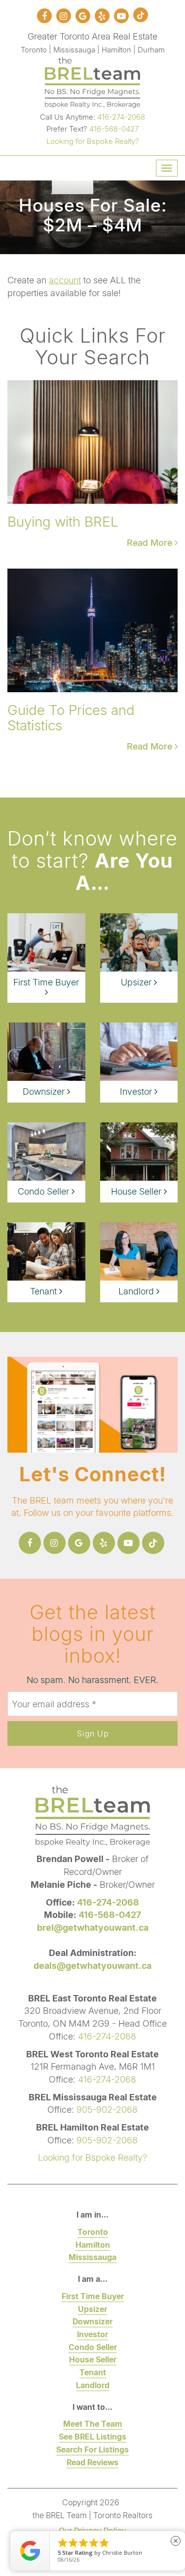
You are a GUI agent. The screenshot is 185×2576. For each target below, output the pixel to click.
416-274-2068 (121, 117)
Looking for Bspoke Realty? (93, 141)
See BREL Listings (92, 2436)
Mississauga (92, 2257)
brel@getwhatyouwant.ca (93, 1927)
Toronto (93, 2232)
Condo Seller (93, 2347)
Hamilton (93, 2244)
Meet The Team (93, 2423)
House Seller (93, 2359)
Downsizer (92, 2321)
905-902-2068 (107, 2109)
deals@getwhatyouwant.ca (92, 1965)
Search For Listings (92, 2449)
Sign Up (93, 1733)
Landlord (93, 2385)
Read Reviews (92, 2462)
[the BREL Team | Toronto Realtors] (92, 81)
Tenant (93, 2372)
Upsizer (92, 2309)
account (65, 280)
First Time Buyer (93, 2296)
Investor (92, 2334)
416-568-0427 (114, 129)
